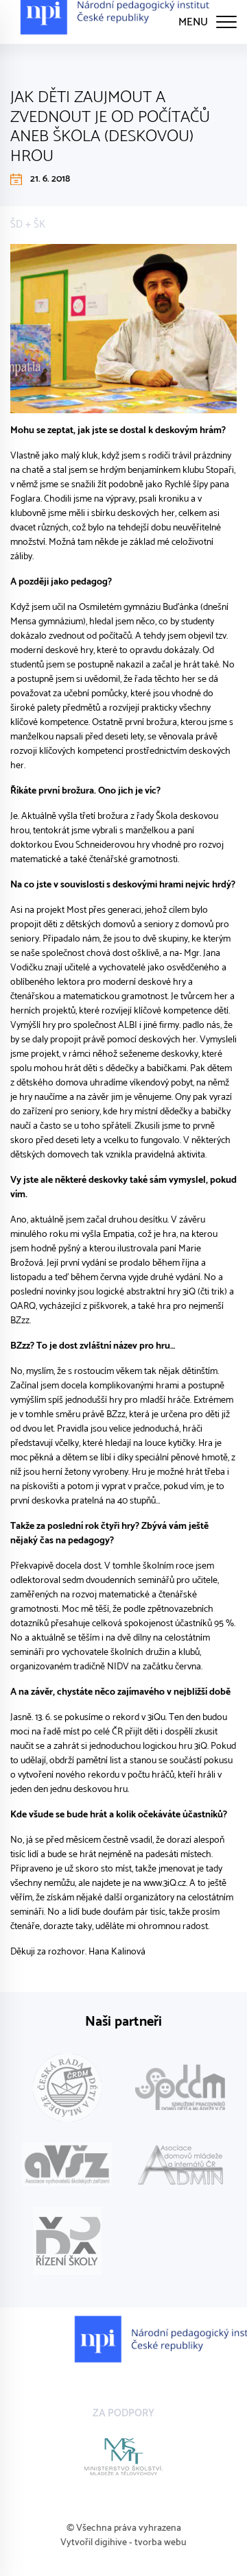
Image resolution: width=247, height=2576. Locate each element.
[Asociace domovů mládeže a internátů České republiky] (180, 2164)
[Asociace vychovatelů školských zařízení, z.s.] (67, 2164)
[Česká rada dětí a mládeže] (67, 2087)
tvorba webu (161, 2543)
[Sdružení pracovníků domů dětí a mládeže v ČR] (180, 2087)
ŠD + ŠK (28, 224)
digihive (111, 2543)
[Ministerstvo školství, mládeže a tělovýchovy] (123, 2457)
